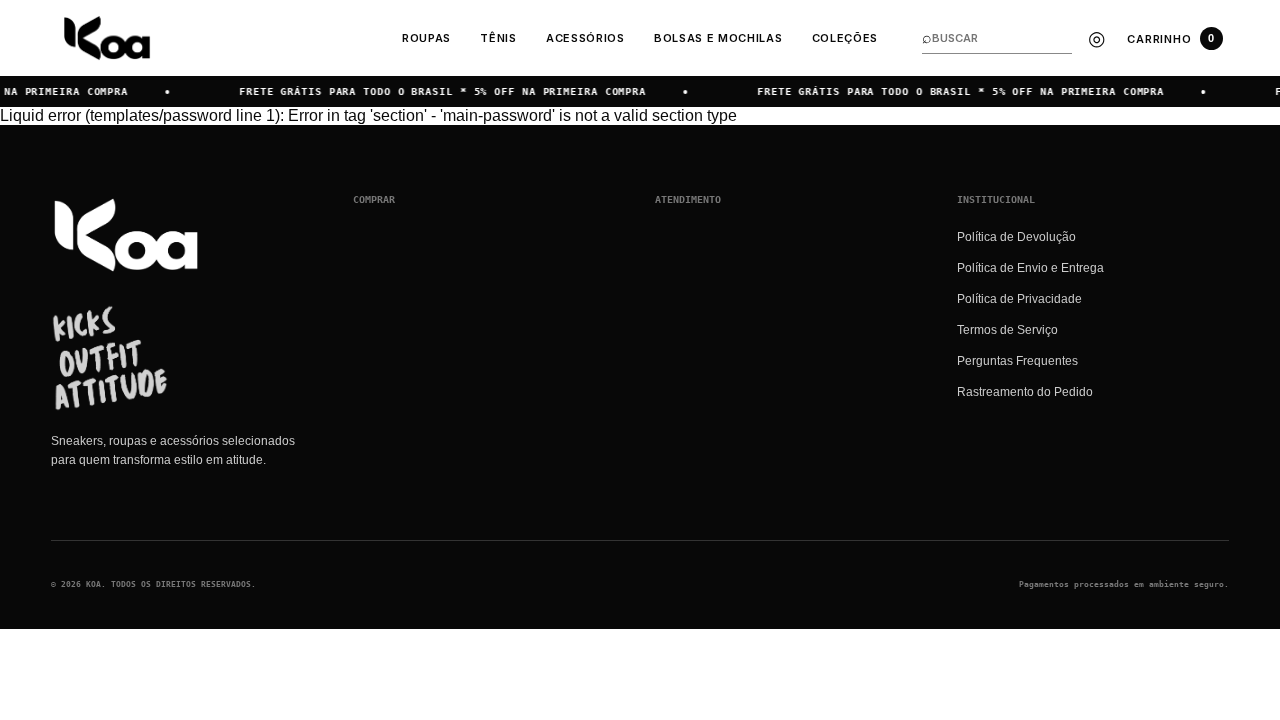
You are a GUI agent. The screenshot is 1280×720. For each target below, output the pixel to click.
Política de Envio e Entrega (1030, 268)
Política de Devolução (1016, 237)
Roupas (426, 38)
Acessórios (585, 38)
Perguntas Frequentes (1017, 361)
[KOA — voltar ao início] (126, 235)
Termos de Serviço (1007, 330)
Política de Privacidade (1019, 299)
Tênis (498, 38)
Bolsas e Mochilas (718, 38)
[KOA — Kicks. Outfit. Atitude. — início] (107, 38)
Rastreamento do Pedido (1025, 392)
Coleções (845, 38)
